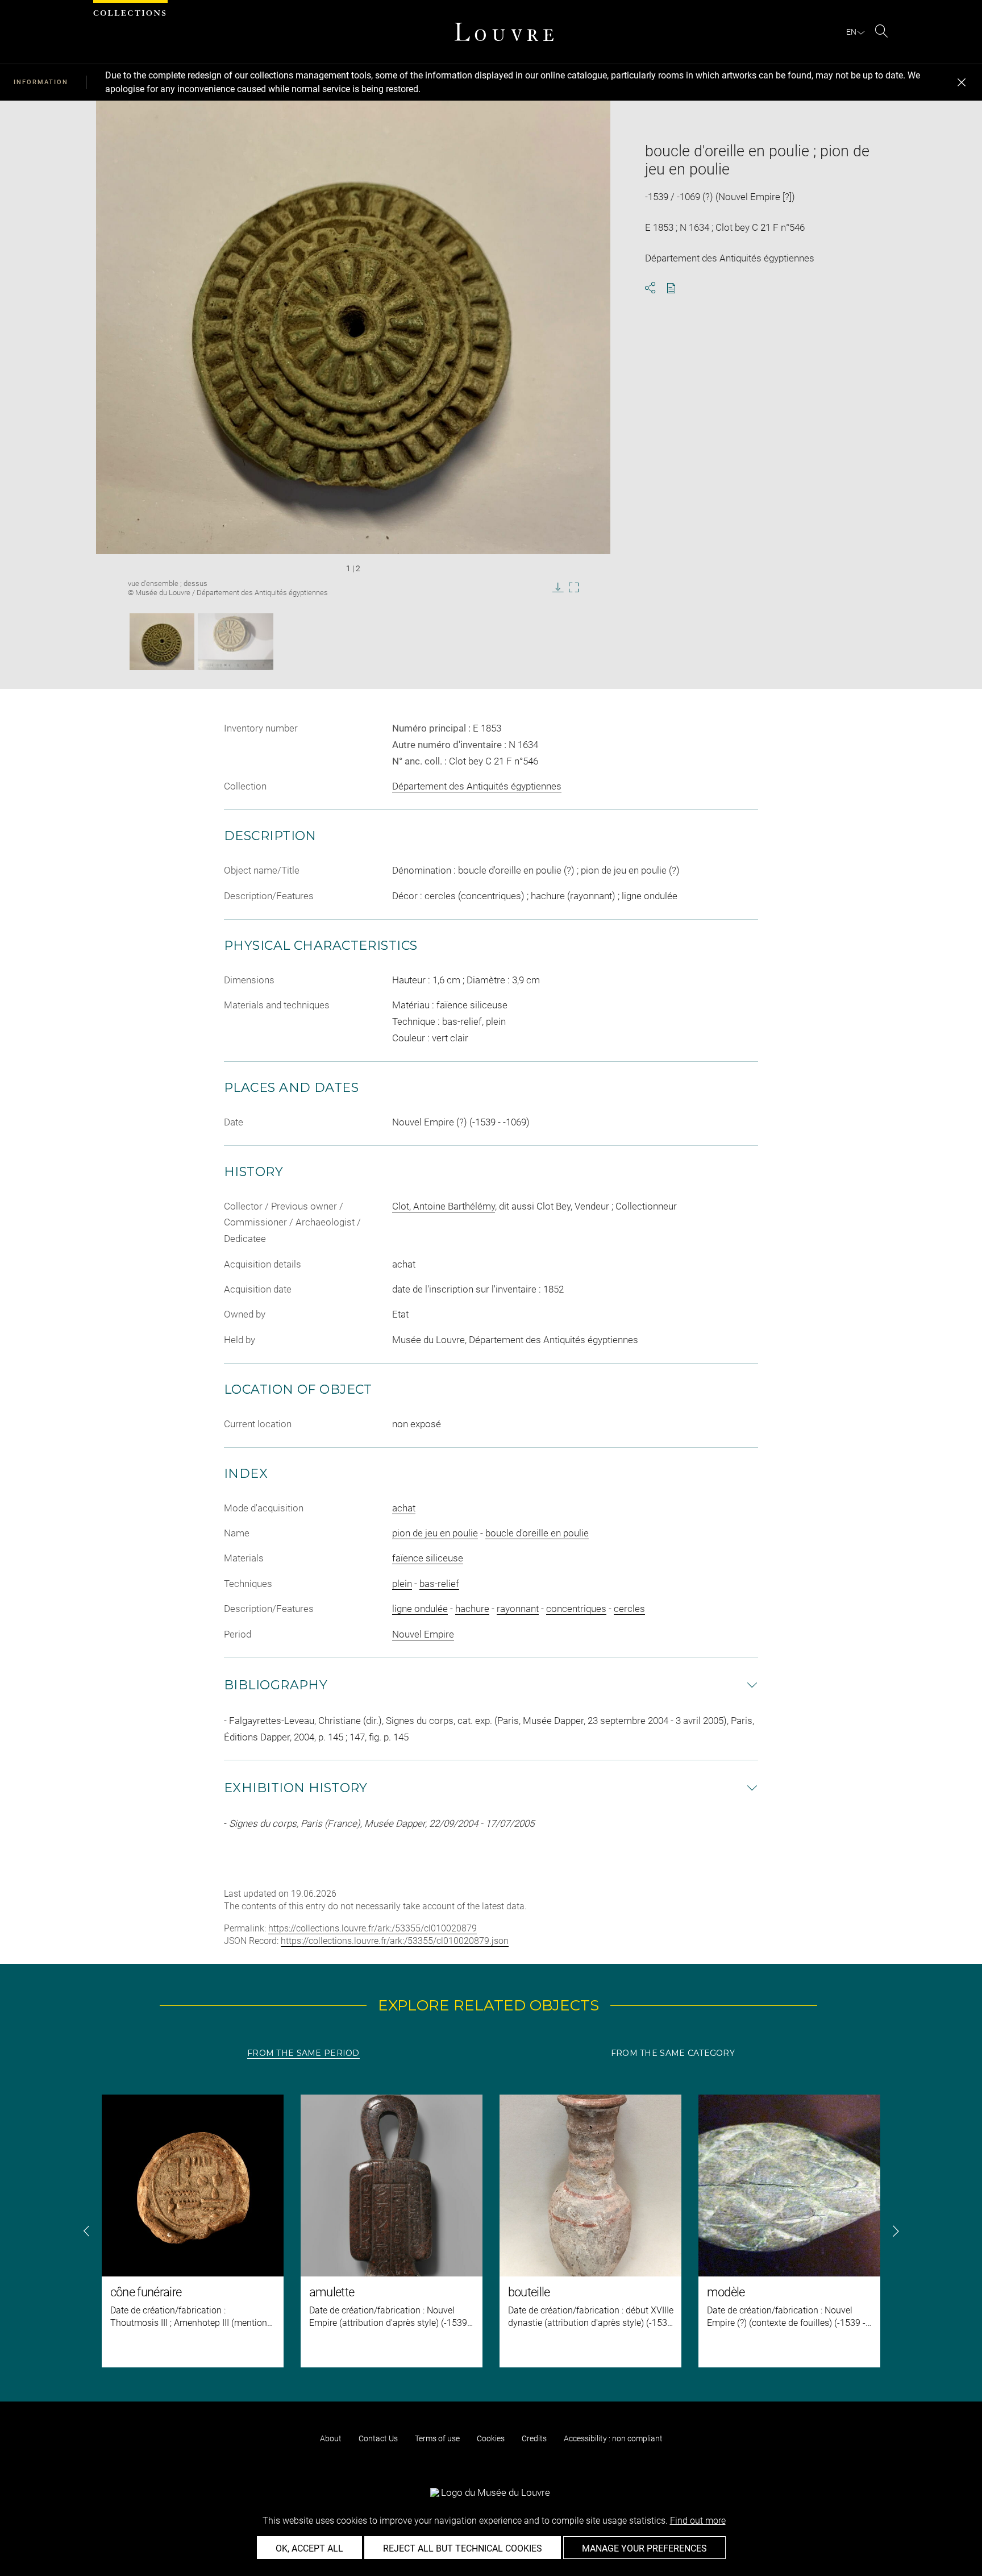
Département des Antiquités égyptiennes (477, 786)
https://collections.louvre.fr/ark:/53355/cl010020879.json (395, 1941)
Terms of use (437, 2438)
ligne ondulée (420, 1609)
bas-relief (439, 1584)
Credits (534, 2438)
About (331, 2438)
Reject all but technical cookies (463, 2548)
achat (404, 1508)
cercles (629, 1609)
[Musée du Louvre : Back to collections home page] (504, 32)
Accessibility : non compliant (613, 2438)
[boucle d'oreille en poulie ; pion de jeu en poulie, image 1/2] (162, 642)
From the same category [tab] (673, 2053)
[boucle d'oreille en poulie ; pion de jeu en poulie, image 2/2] (236, 642)
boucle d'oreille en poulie (537, 1533)
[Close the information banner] (962, 82)
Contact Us (378, 2438)
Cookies (491, 2438)
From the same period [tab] (303, 2053)
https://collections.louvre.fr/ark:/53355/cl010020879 (373, 1928)
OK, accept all (309, 2548)
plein (402, 1584)
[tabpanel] (491, 2231)
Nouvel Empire (423, 1634)
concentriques (576, 1609)
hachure (472, 1609)
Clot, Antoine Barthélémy (444, 1206)
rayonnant (518, 1609)
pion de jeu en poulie (435, 1533)
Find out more (698, 2521)
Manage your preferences (644, 2548)
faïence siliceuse (428, 1558)
